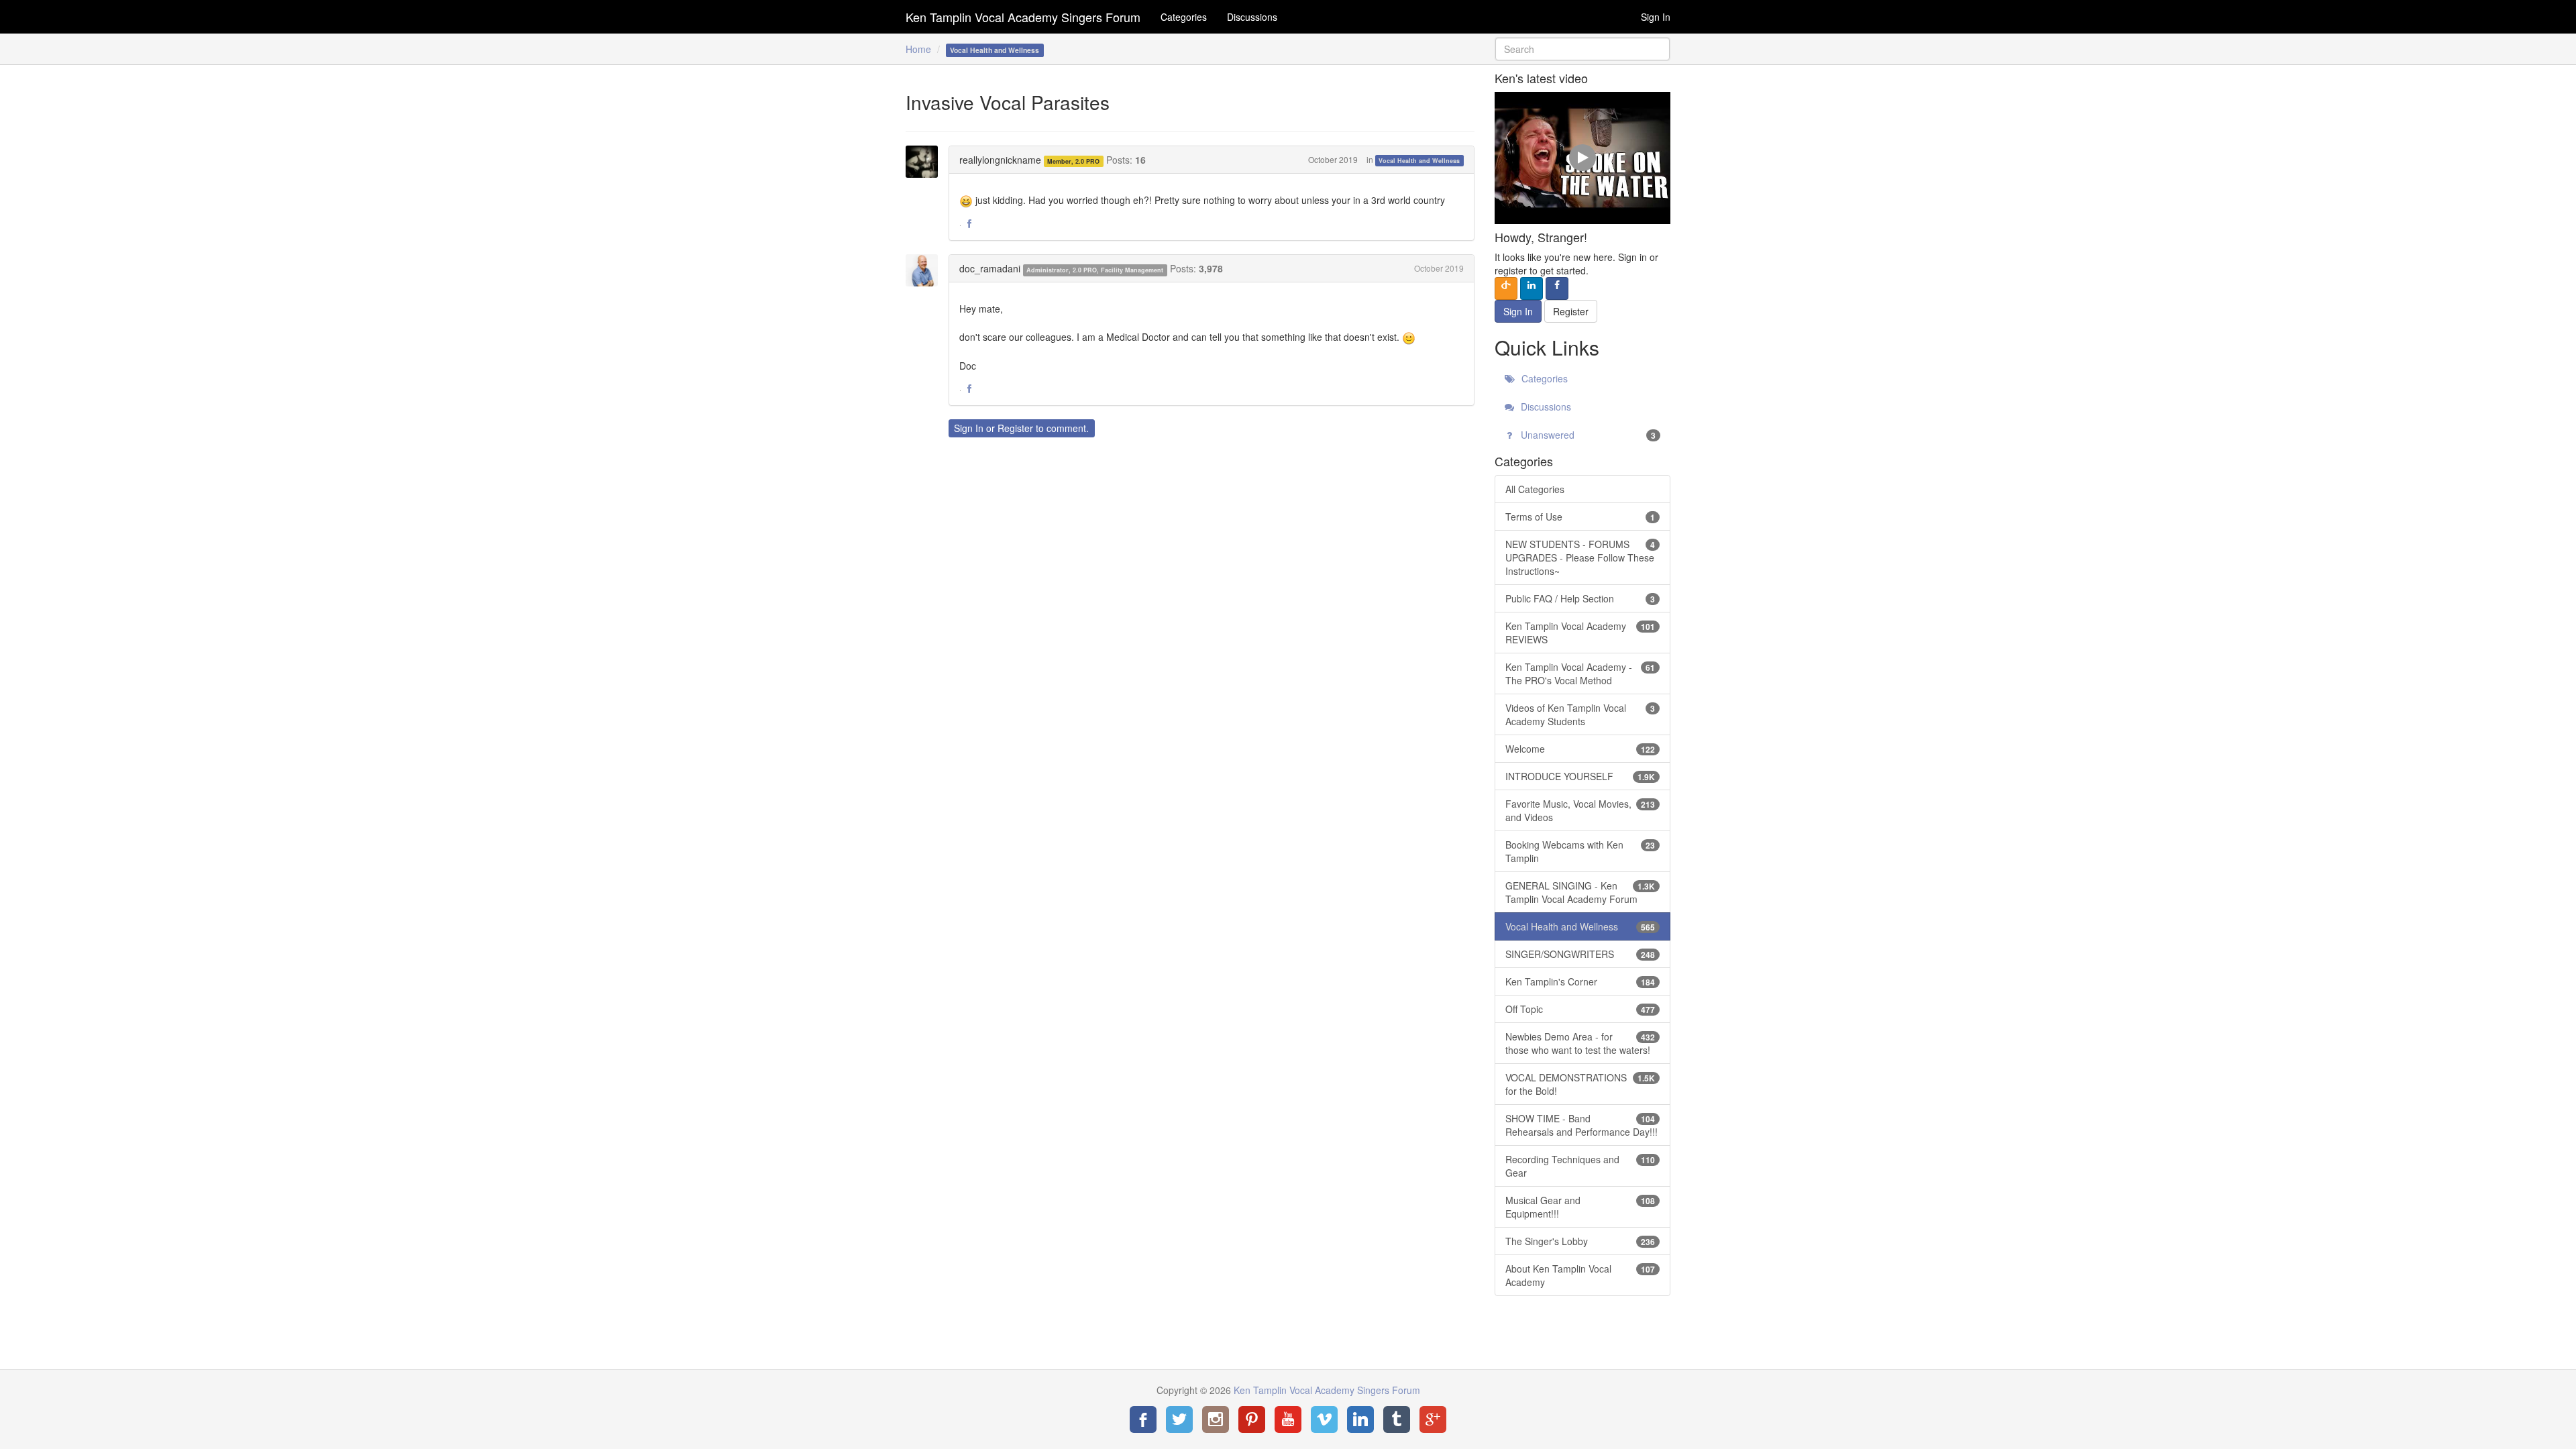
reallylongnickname (1000, 160)
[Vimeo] (1324, 1419)
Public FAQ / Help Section (1580, 598)
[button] (969, 224)
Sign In (1656, 17)
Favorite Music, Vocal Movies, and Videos (1580, 810)
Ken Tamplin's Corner (1580, 981)
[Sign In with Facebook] (1557, 288)
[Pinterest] (1252, 1419)
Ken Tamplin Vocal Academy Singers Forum (1023, 17)
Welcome (1580, 749)
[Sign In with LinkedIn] (1532, 288)
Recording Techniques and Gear (1580, 1166)
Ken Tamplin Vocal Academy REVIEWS (1580, 633)
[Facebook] (1143, 1419)
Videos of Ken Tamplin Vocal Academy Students (1580, 714)
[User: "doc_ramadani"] (926, 270)
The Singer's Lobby (1580, 1241)
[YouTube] (1288, 1419)
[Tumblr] (1397, 1419)
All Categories (1535, 489)
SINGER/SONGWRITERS (1580, 954)
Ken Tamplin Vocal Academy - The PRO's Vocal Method (1580, 674)
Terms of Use (1580, 517)
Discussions (1252, 17)
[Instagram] (1216, 1419)
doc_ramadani (990, 268)
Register (1015, 428)
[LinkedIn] (1360, 1419)
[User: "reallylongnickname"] (926, 162)
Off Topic (1580, 1009)
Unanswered (1587, 435)
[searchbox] (1583, 49)
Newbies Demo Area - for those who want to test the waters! (1580, 1043)
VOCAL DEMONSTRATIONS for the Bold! (1580, 1084)
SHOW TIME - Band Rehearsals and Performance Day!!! (1581, 1125)
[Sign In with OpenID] (1506, 288)
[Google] (1433, 1419)
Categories (1184, 17)
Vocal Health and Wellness (1419, 161)
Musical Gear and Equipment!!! (1580, 1207)
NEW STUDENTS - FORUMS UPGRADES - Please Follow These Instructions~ (1580, 557)
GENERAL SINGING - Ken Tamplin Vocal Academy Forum (1580, 892)
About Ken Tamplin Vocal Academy (1580, 1275)
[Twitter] (1179, 1419)
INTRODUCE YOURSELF (1580, 776)
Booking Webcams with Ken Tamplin (1580, 851)
